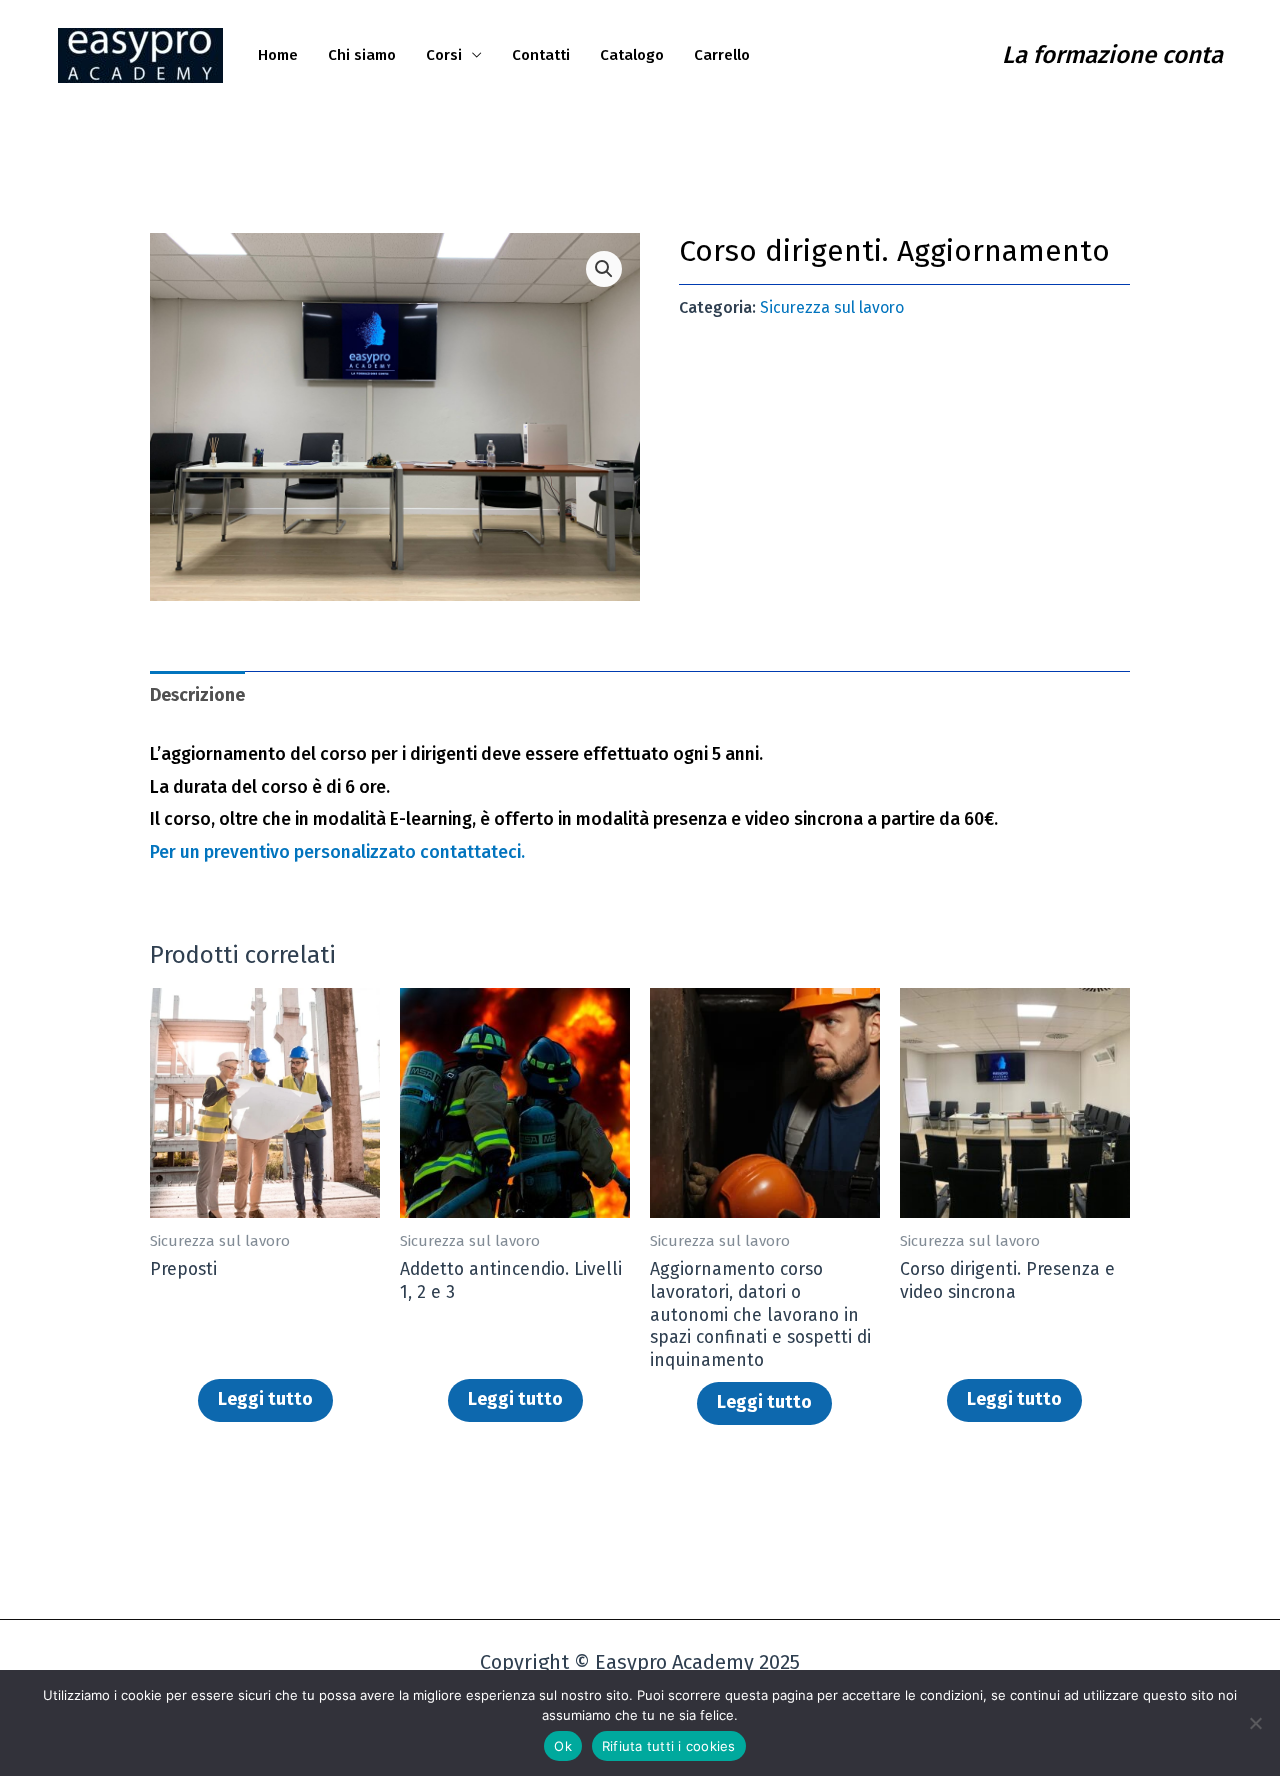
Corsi (444, 55)
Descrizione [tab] (197, 695)
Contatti (541, 55)
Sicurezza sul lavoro (832, 307)
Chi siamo (362, 55)
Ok (563, 1746)
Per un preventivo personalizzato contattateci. (337, 852)
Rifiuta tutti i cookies (669, 1746)
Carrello (722, 55)
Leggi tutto (265, 1399)
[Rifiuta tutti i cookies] (1255, 1723)
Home (278, 55)
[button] (604, 269)
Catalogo (632, 55)
